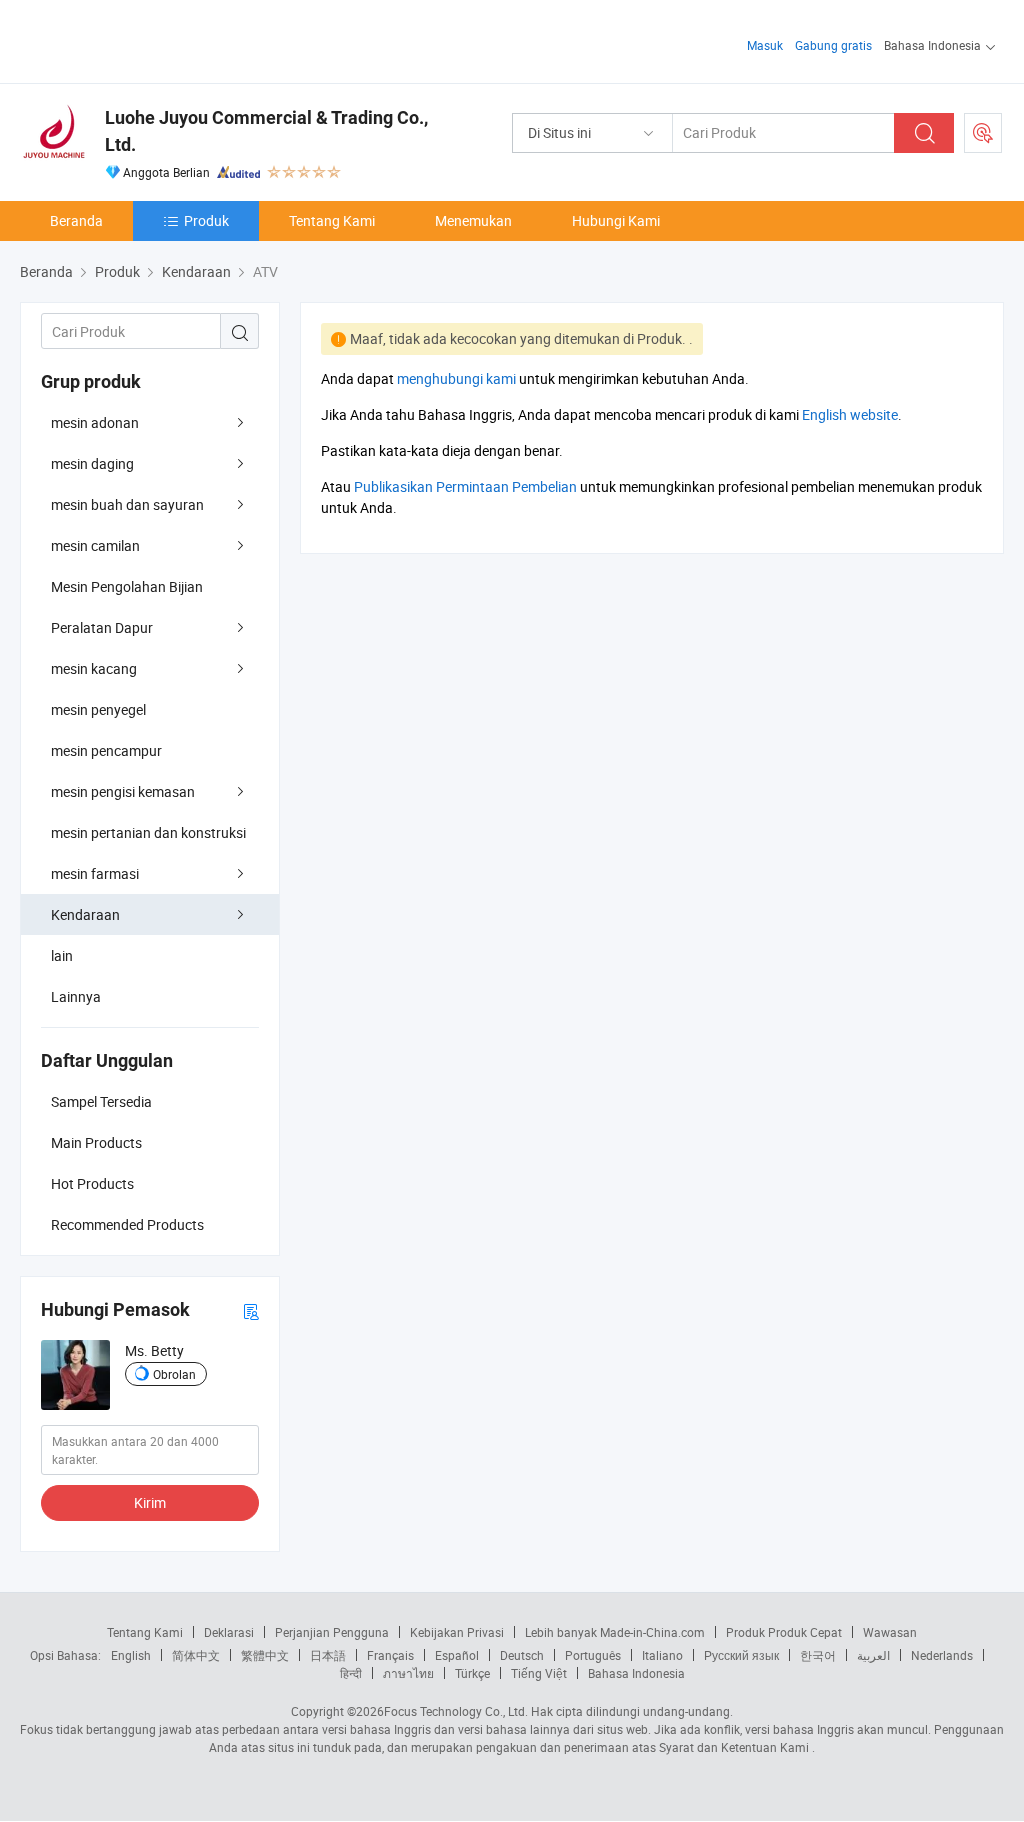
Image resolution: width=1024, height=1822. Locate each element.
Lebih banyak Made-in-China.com (615, 1632)
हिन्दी (351, 1673)
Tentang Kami (332, 220)
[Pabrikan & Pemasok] (148, 39)
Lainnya (76, 996)
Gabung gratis (833, 45)
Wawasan (890, 1632)
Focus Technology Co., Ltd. (456, 1711)
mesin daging (92, 463)
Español (457, 1655)
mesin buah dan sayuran (127, 504)
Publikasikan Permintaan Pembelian (465, 486)
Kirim (150, 1502)
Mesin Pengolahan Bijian (127, 586)
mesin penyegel (98, 709)
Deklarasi (229, 1632)
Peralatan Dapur (102, 627)
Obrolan (174, 1374)
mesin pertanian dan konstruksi (148, 832)
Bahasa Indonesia (636, 1673)
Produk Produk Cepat (784, 1632)
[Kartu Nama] (251, 1310)
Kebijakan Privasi (457, 1632)
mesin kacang (94, 668)
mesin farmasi (95, 873)
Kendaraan (85, 914)
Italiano (662, 1655)
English (131, 1655)
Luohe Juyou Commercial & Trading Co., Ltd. (266, 131)
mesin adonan (95, 422)
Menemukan (473, 220)
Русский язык (741, 1655)
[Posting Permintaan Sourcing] (983, 133)
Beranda (76, 220)
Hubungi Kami (616, 220)
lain (62, 955)
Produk (206, 220)
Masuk (765, 45)
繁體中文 (265, 1655)
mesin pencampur (106, 750)
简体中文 (196, 1655)
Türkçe (472, 1673)
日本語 (328, 1655)
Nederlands (942, 1655)
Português (593, 1655)
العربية (873, 1655)
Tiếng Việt (539, 1673)
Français (390, 1655)
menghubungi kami (456, 378)
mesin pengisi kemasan (123, 791)
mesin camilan (95, 545)
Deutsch (522, 1655)
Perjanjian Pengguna (332, 1632)
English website (850, 414)
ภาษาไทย (408, 1673)
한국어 (818, 1655)
